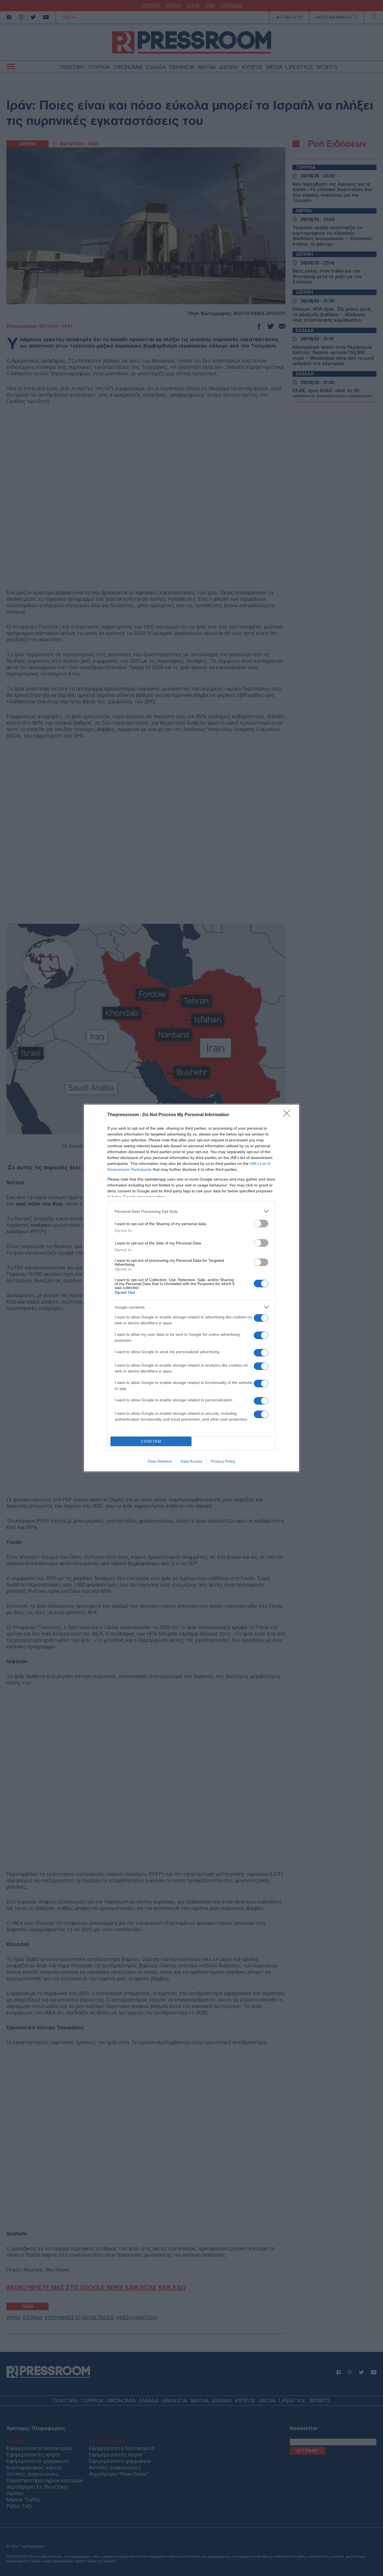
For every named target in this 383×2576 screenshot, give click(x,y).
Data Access (191, 1461)
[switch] (261, 1224)
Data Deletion (160, 1461)
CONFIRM (151, 1441)
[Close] (289, 1115)
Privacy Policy (223, 1461)
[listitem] (191, 1211)
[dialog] (191, 1288)
